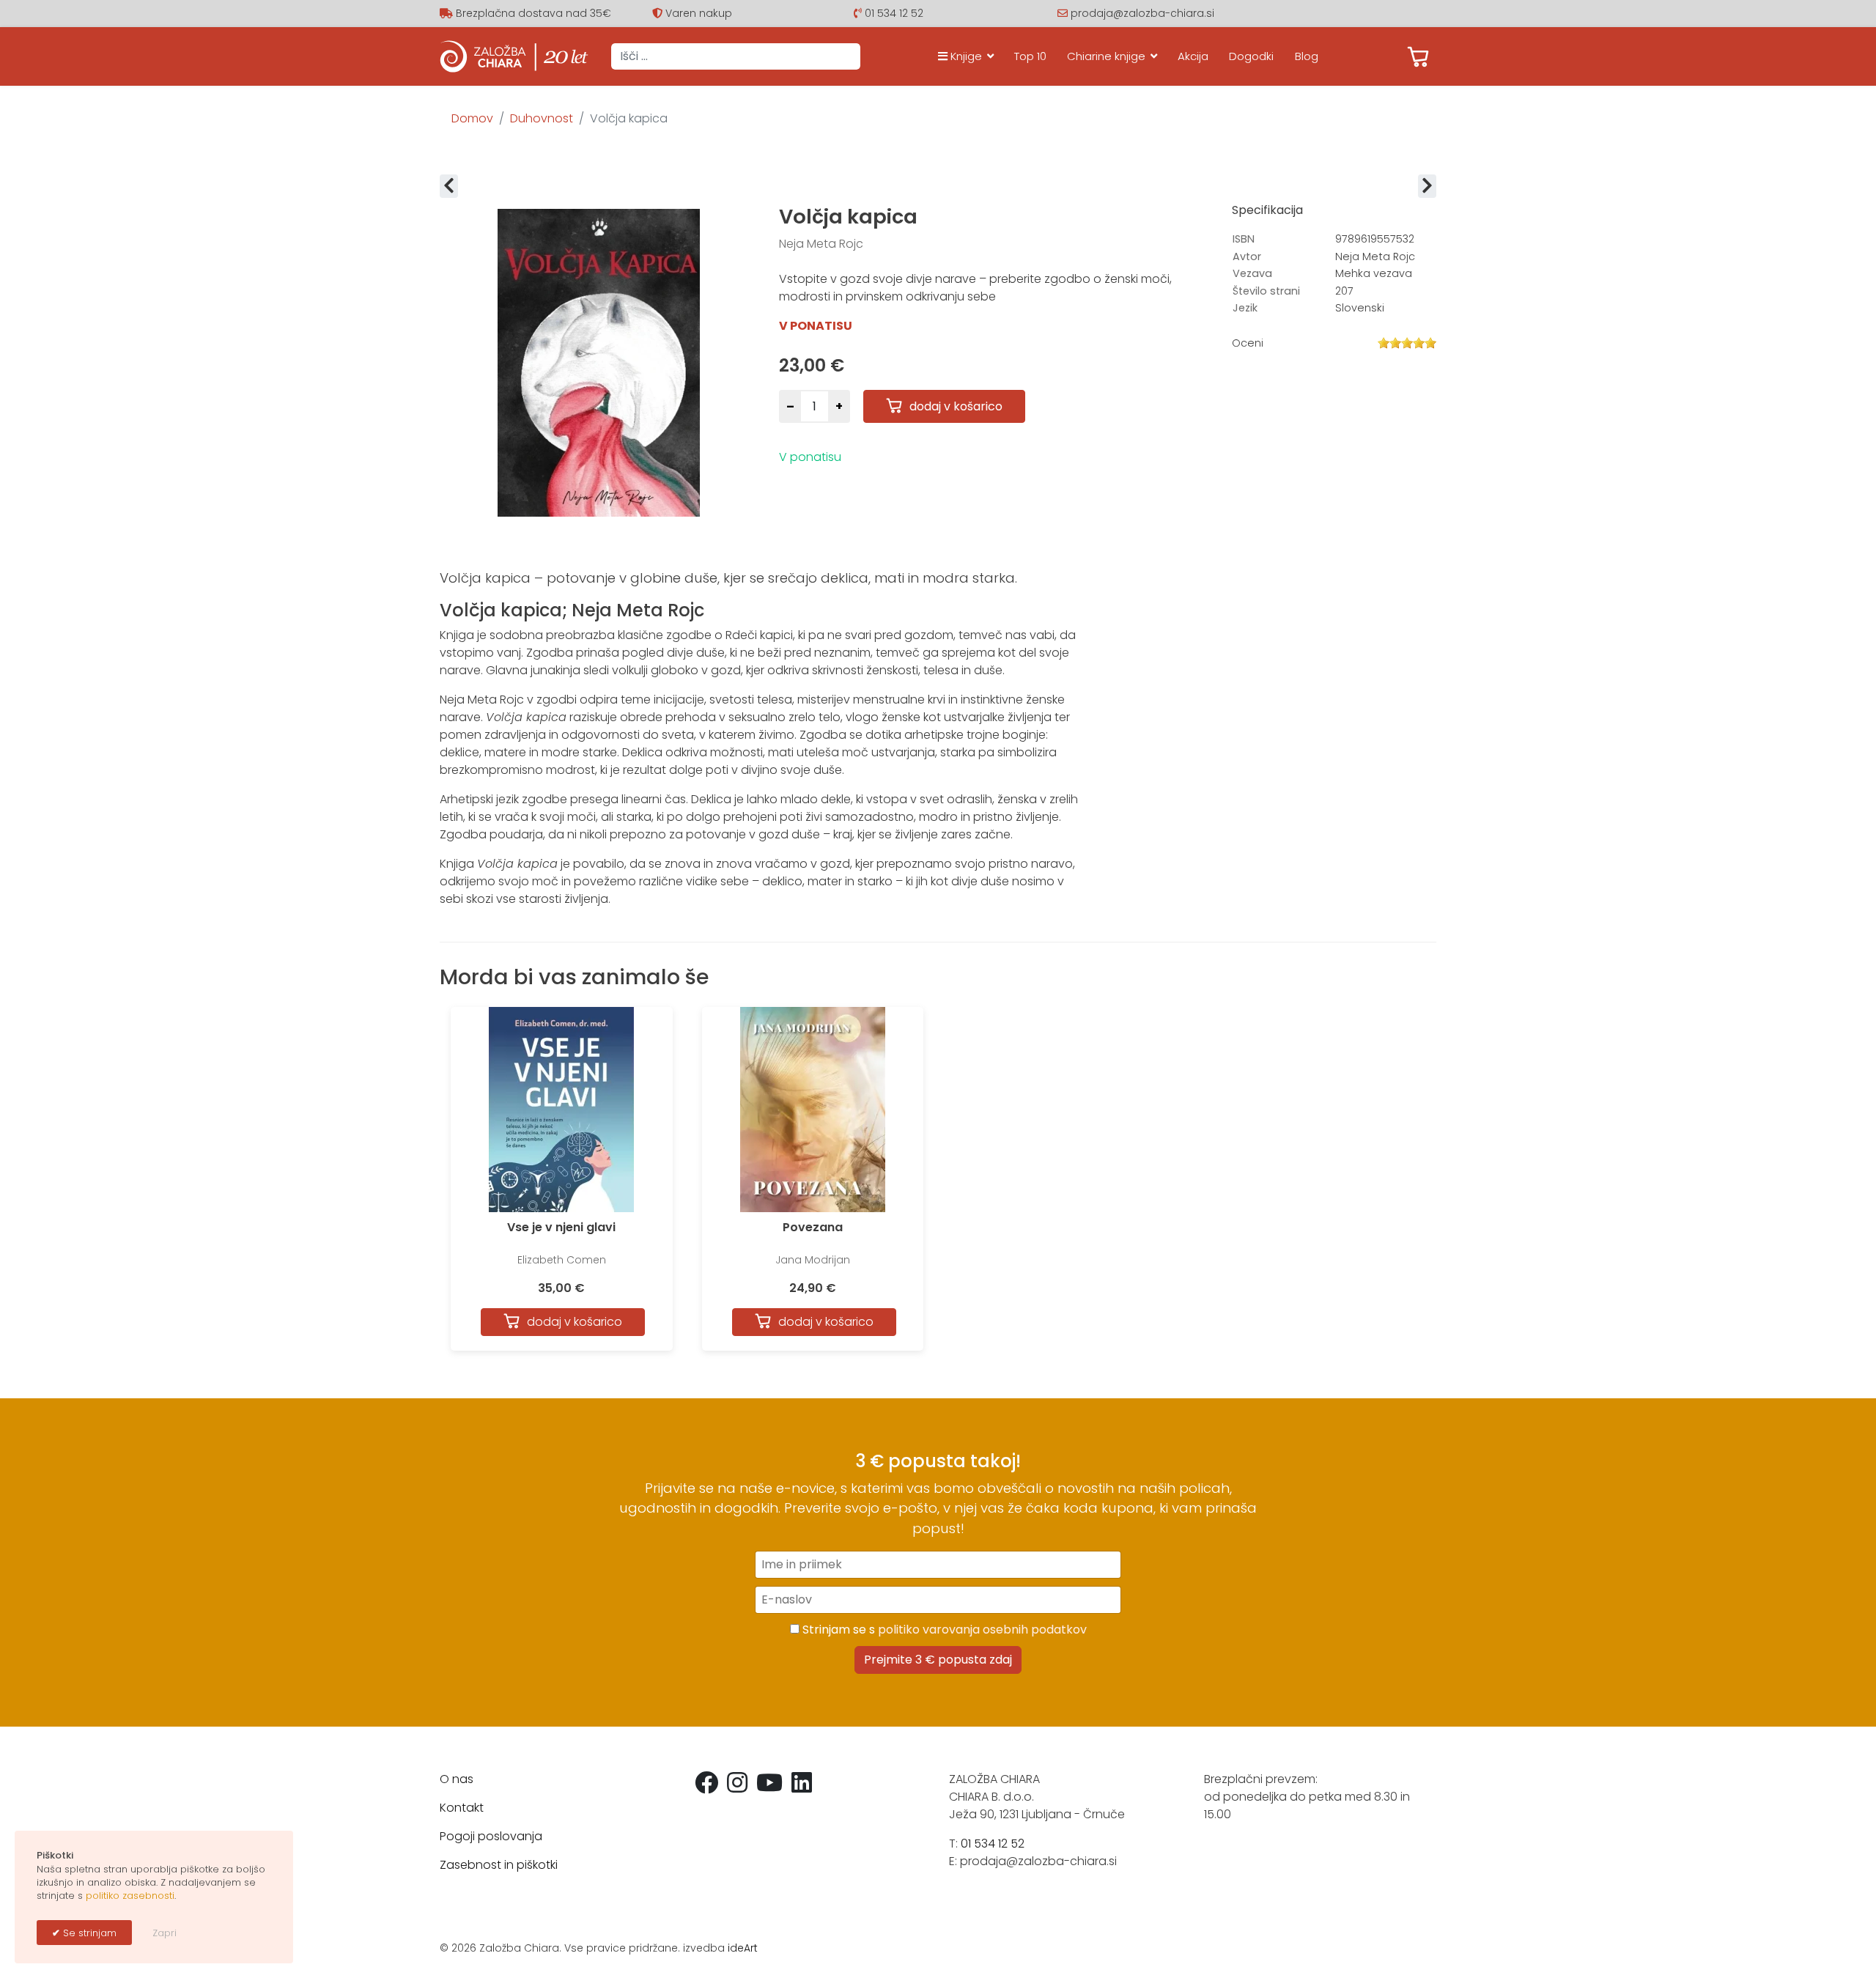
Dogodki (1251, 56)
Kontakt (462, 1808)
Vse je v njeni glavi (561, 1227)
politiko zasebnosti (130, 1896)
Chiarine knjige (1106, 56)
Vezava (1252, 273)
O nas (457, 1779)
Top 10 (1030, 56)
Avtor (1247, 257)
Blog (1307, 56)
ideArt (743, 1948)
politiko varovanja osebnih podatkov (982, 1630)
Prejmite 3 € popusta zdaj (938, 1660)
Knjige (965, 56)
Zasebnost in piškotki (499, 1865)
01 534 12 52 (894, 13)
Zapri (165, 1933)
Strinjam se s (943, 1630)
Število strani (1266, 291)
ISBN (1244, 239)
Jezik (1245, 308)
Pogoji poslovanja (491, 1836)
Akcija (1193, 56)
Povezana (813, 1227)
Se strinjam (88, 1933)
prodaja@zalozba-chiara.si (1142, 13)
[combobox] (736, 56)
